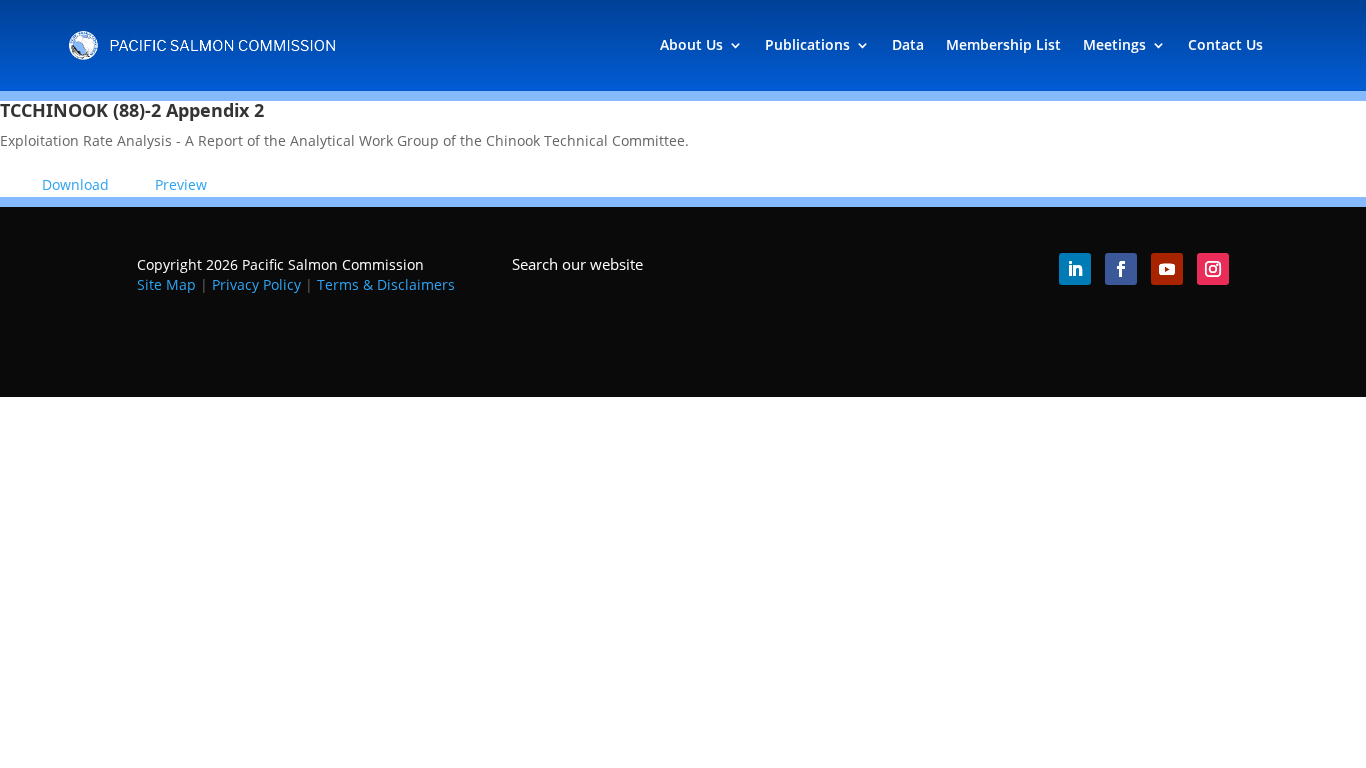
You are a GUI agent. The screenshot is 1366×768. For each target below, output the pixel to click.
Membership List (1003, 44)
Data (908, 44)
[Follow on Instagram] (1213, 269)
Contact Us (1225, 44)
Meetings (1114, 44)
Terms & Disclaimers (386, 284)
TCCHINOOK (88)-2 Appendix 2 (132, 110)
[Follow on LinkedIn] (1075, 269)
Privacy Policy (256, 284)
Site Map (166, 284)
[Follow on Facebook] (1121, 269)
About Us (691, 44)
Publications (807, 44)
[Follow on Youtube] (1167, 269)
